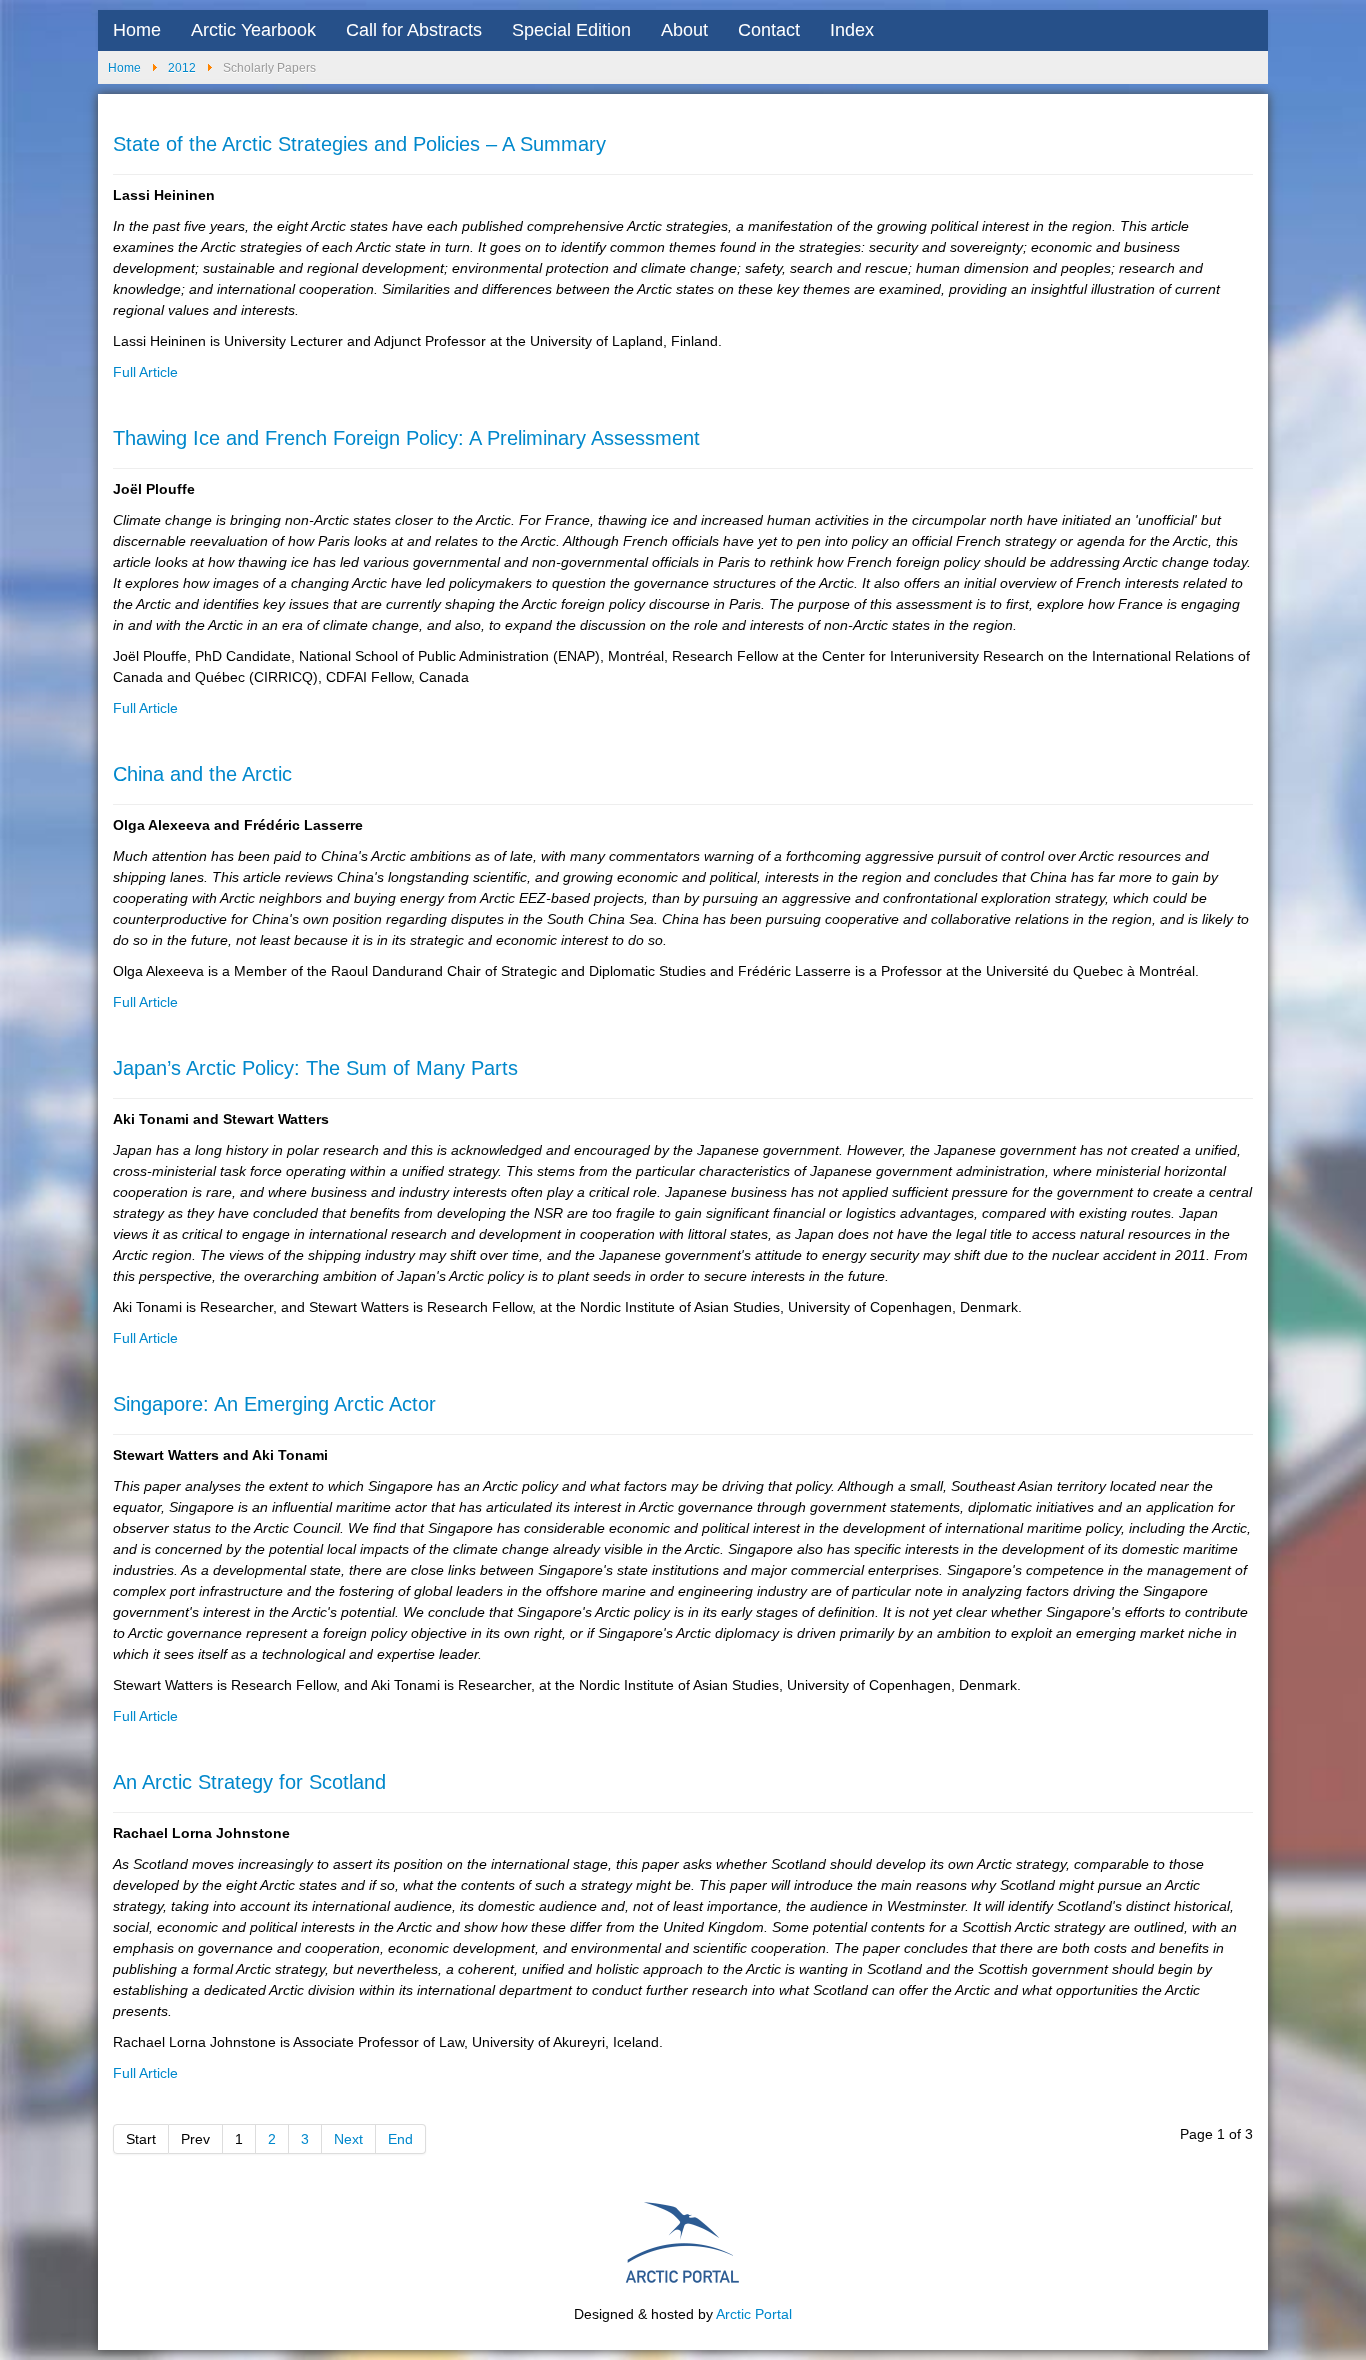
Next (348, 2139)
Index (852, 30)
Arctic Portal (754, 2314)
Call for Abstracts (414, 30)
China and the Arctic (202, 774)
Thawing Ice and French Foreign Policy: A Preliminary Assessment (406, 438)
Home (137, 30)
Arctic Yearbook (253, 30)
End (400, 2139)
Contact (769, 30)
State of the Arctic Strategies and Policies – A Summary (359, 144)
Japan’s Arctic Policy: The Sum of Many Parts (315, 1068)
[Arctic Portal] (683, 2240)
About (684, 30)
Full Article (145, 372)
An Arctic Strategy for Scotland (249, 1782)
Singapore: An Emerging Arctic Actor (274, 1404)
